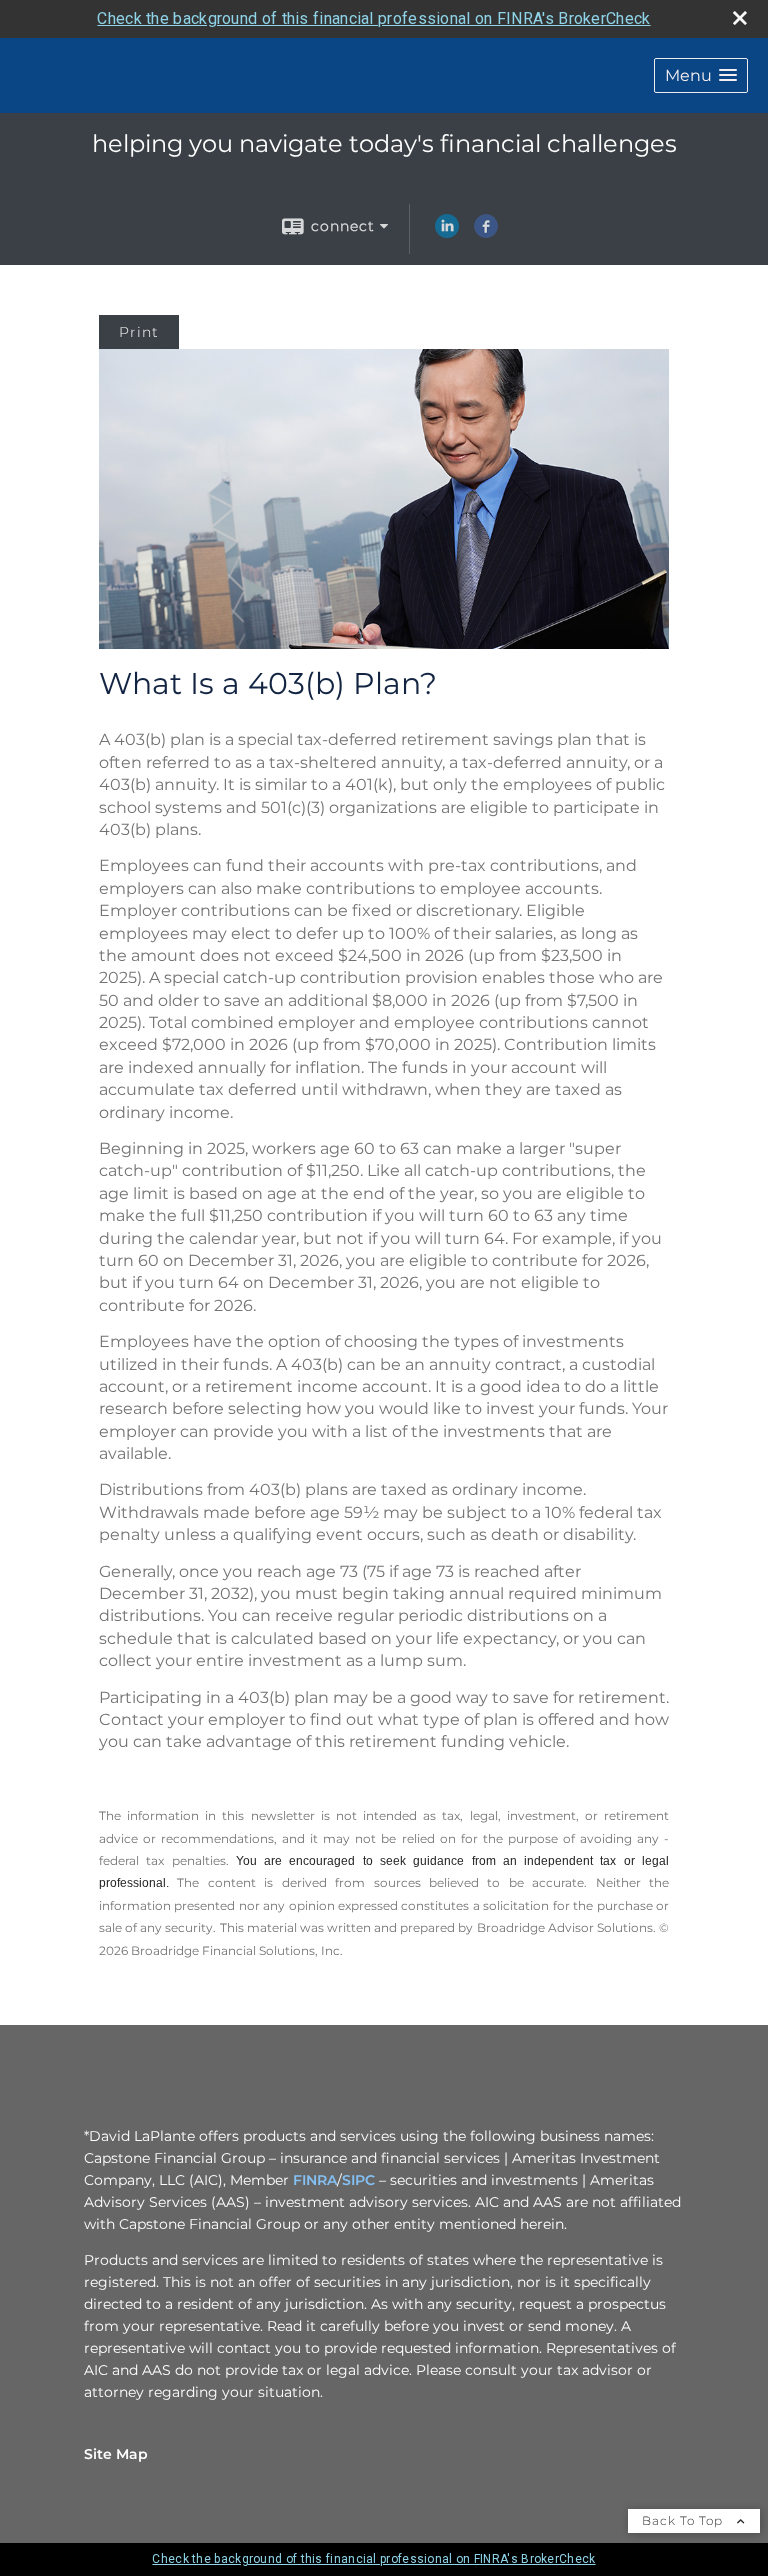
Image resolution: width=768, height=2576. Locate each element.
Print (139, 332)
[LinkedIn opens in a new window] (447, 233)
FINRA (315, 2180)
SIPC (358, 2180)
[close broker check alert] (740, 18)
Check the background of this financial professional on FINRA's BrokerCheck (373, 18)
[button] (701, 75)
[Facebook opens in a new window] (486, 233)
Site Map (116, 2454)
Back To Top (684, 2520)
